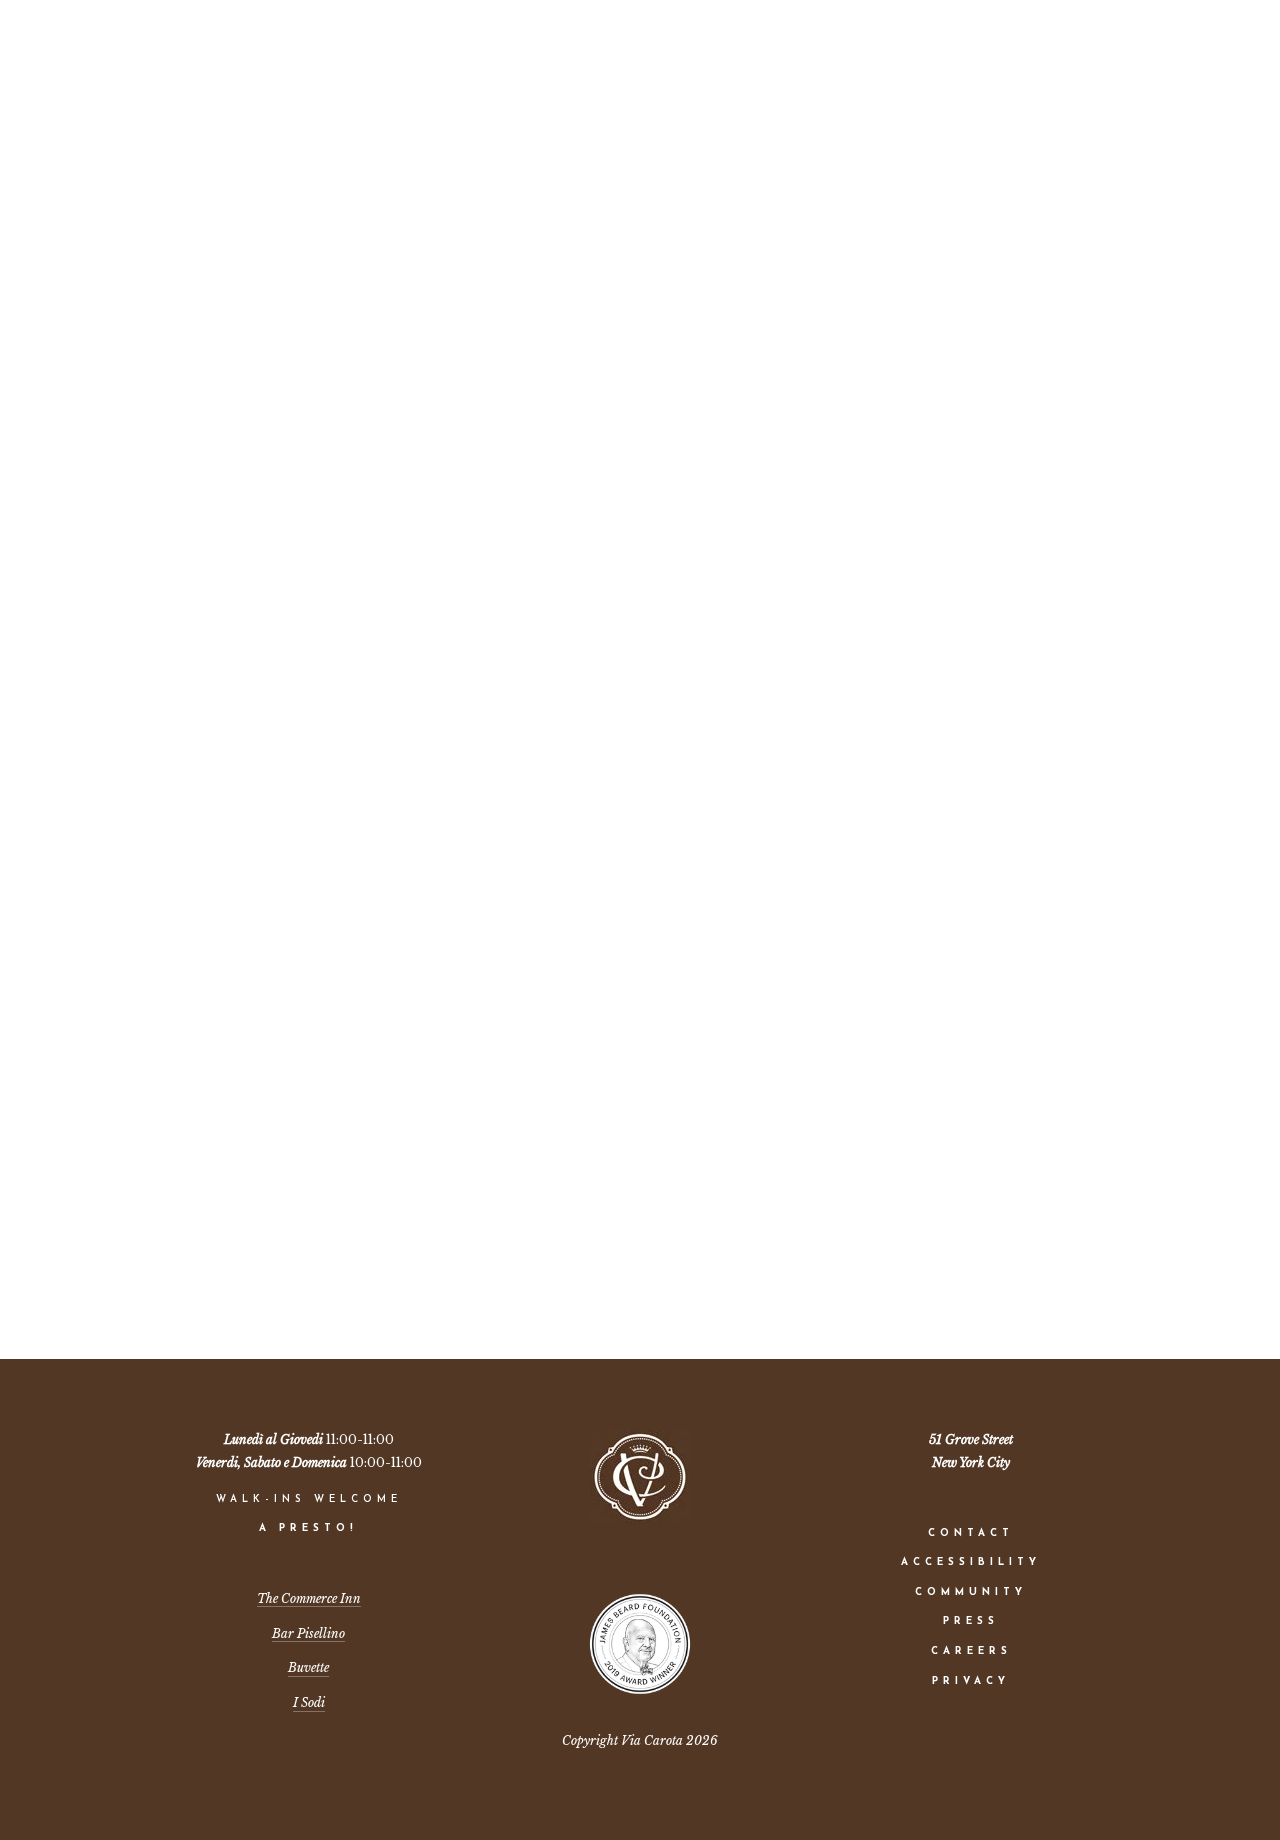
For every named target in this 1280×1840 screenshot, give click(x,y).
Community (971, 1592)
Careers (971, 1651)
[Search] (246, 53)
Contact (971, 1533)
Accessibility (971, 1562)
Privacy (971, 1681)
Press (971, 1621)
